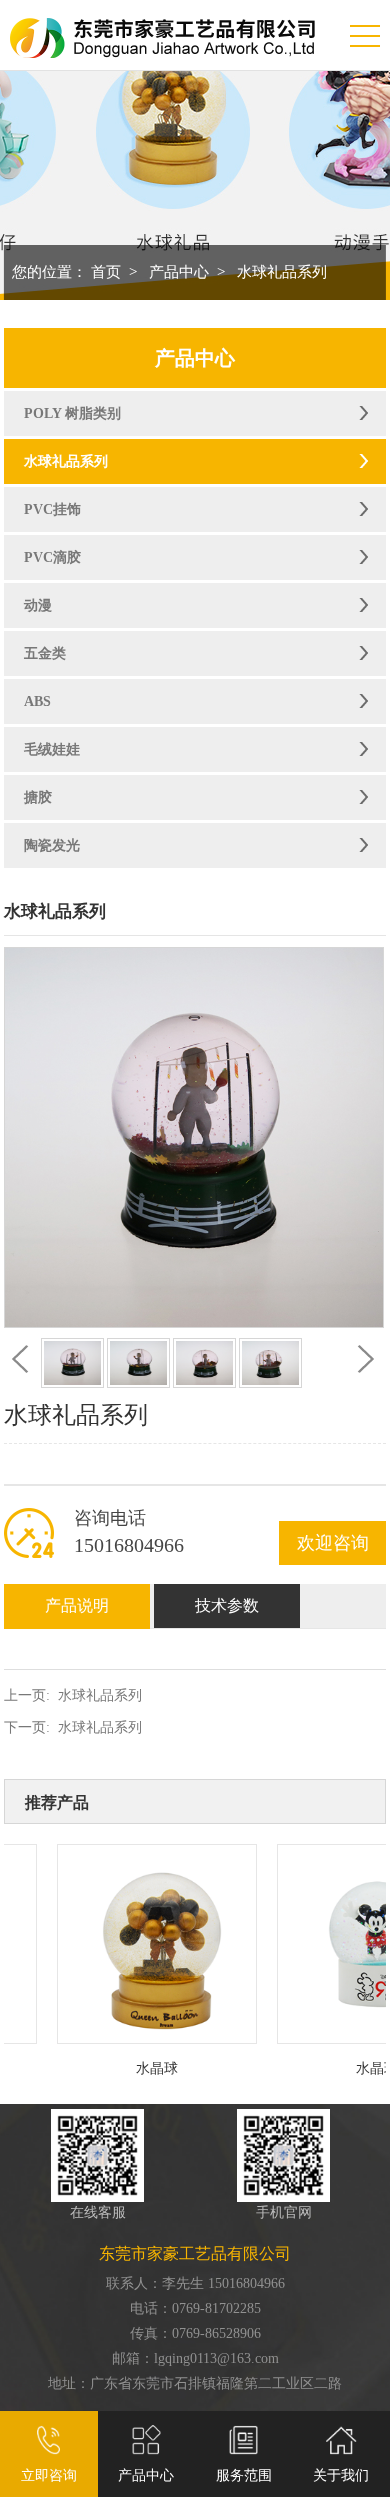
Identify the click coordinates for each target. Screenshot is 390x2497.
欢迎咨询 (333, 1543)
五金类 (45, 653)
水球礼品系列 (282, 272)
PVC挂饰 (52, 509)
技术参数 (227, 1605)
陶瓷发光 (52, 845)
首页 (106, 272)
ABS (37, 701)
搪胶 (38, 797)
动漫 (38, 605)
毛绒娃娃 (52, 749)
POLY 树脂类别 (72, 413)
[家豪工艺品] (162, 28)
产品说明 (77, 1605)
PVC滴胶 (52, 557)
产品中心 (179, 272)
